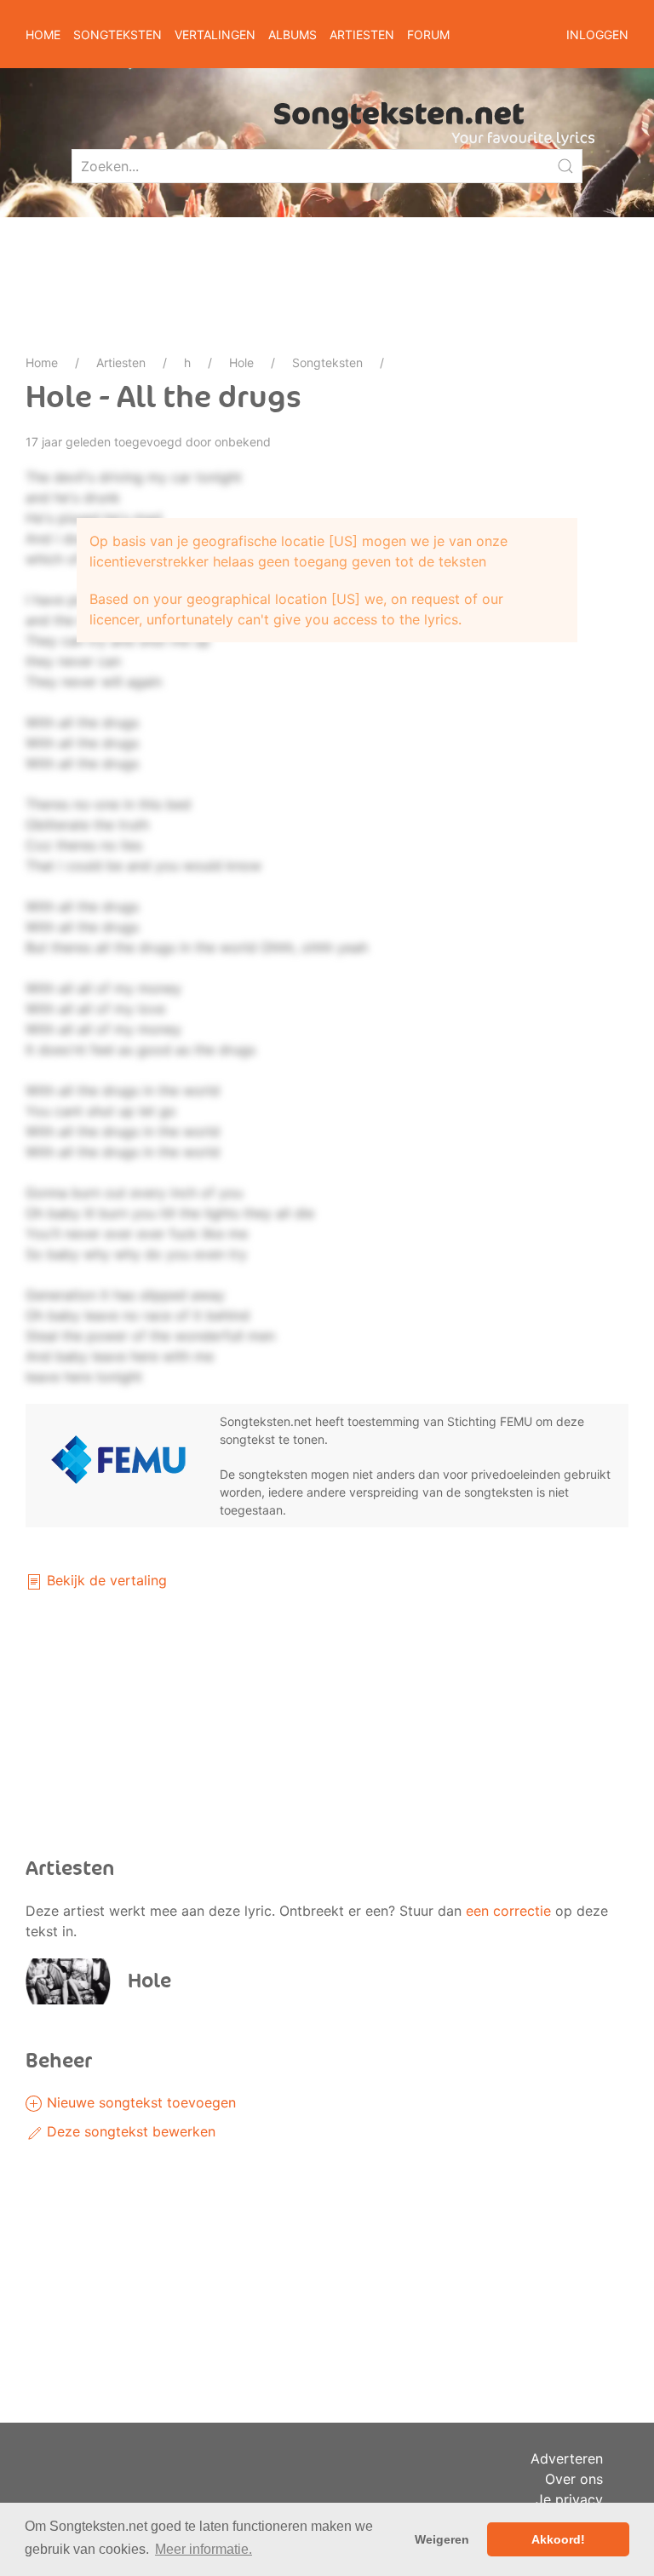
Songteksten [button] (118, 34)
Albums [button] (293, 34)
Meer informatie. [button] (204, 2549)
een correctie (508, 1911)
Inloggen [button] (597, 34)
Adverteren (567, 2458)
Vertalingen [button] (215, 34)
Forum (428, 34)
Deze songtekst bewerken (129, 2131)
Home (43, 34)
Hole (241, 362)
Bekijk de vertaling (105, 1580)
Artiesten (121, 362)
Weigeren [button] (442, 2539)
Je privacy (569, 2499)
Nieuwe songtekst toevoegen (139, 2102)
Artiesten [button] (362, 34)
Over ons (574, 2479)
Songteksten (327, 362)
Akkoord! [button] (558, 2539)
